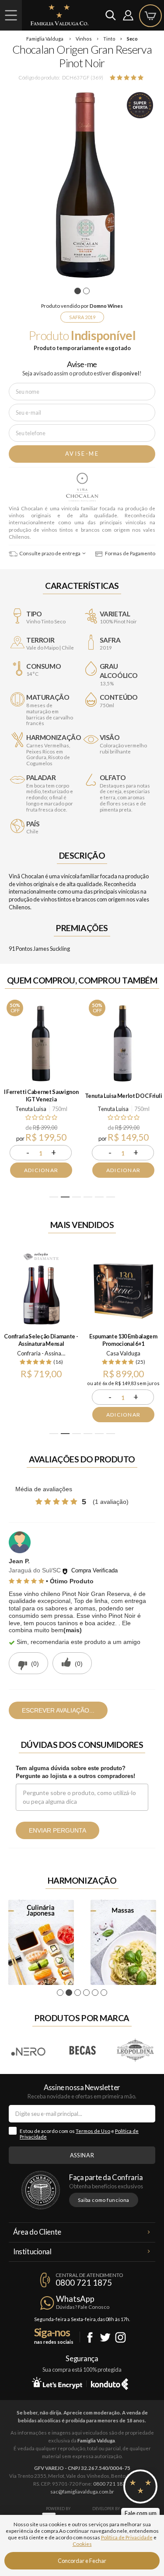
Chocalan (82, 487)
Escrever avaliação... (58, 1710)
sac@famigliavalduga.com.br (82, 2492)
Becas (82, 2050)
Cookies (82, 2544)
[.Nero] (29, 2050)
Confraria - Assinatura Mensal (42, 1353)
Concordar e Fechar (82, 2561)
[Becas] (82, 2050)
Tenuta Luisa (31, 1109)
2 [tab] (88, 291)
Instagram (120, 2337)
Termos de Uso (93, 2131)
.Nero (29, 2050)
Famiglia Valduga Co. (59, 15)
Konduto (110, 2383)
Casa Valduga (123, 1353)
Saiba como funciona (104, 2200)
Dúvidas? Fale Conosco (83, 2307)
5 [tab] (99, 1197)
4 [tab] (88, 1197)
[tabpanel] (82, 185)
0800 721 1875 (84, 2283)
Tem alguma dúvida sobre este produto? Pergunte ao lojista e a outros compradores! (75, 1772)
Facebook (90, 2337)
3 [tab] (76, 1197)
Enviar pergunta (58, 1830)
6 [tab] (110, 1197)
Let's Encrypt (57, 2383)
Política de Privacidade (127, 2537)
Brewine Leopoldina (136, 2050)
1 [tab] (79, 291)
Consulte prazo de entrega (49, 553)
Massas (123, 1942)
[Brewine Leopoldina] (136, 2050)
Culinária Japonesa (41, 1942)
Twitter (105, 2337)
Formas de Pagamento (130, 553)
